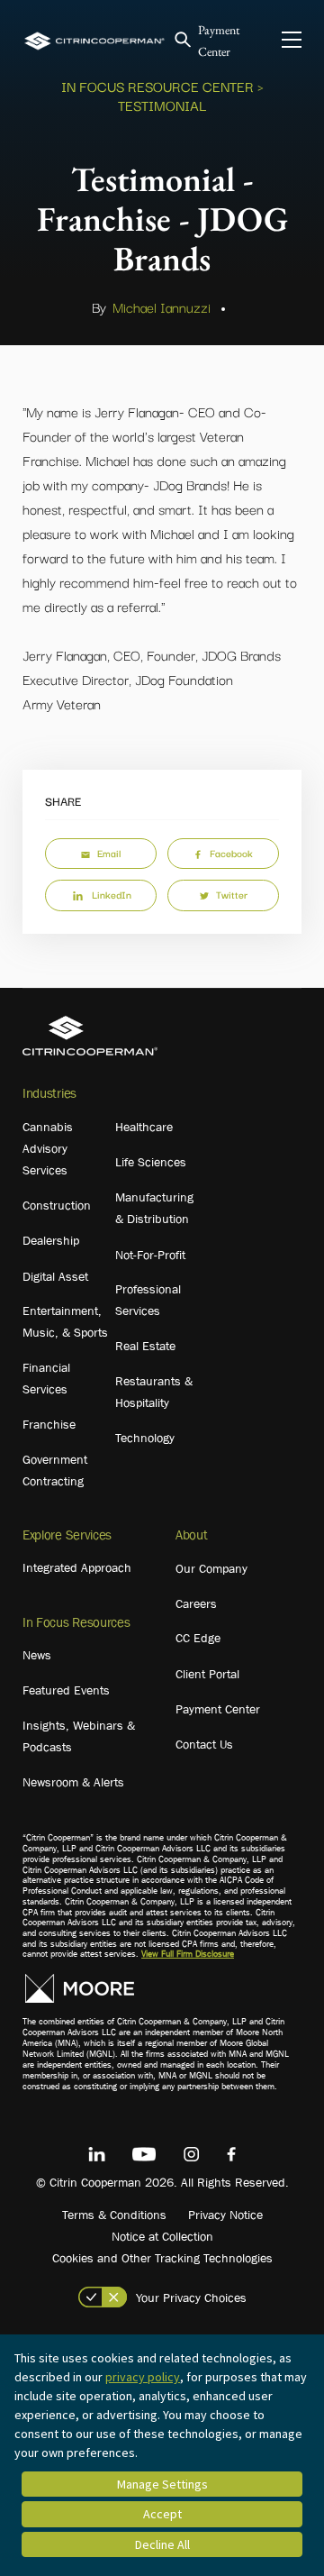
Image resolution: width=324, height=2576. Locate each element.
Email (109, 853)
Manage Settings (162, 2484)
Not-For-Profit (150, 1255)
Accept (162, 2514)
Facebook (231, 853)
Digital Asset (55, 1276)
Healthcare (144, 1127)
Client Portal (207, 1674)
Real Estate (145, 1346)
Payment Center (218, 1709)
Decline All (162, 2544)
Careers (196, 1603)
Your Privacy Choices (191, 2297)
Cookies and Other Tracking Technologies (162, 2258)
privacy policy (143, 2377)
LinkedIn (112, 894)
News (37, 1655)
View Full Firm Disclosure (188, 1954)
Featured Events (66, 1690)
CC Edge (198, 1638)
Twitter (232, 894)
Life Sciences (151, 1162)
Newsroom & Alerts (73, 1782)
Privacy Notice (225, 2215)
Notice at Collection (162, 2236)
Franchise (49, 1424)
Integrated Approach (77, 1567)
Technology (145, 1438)
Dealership (51, 1240)
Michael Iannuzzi (162, 306)
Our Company (211, 1568)
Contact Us (204, 1744)
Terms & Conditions (114, 2215)
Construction (57, 1205)
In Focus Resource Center (157, 86)
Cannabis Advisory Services (48, 1148)
